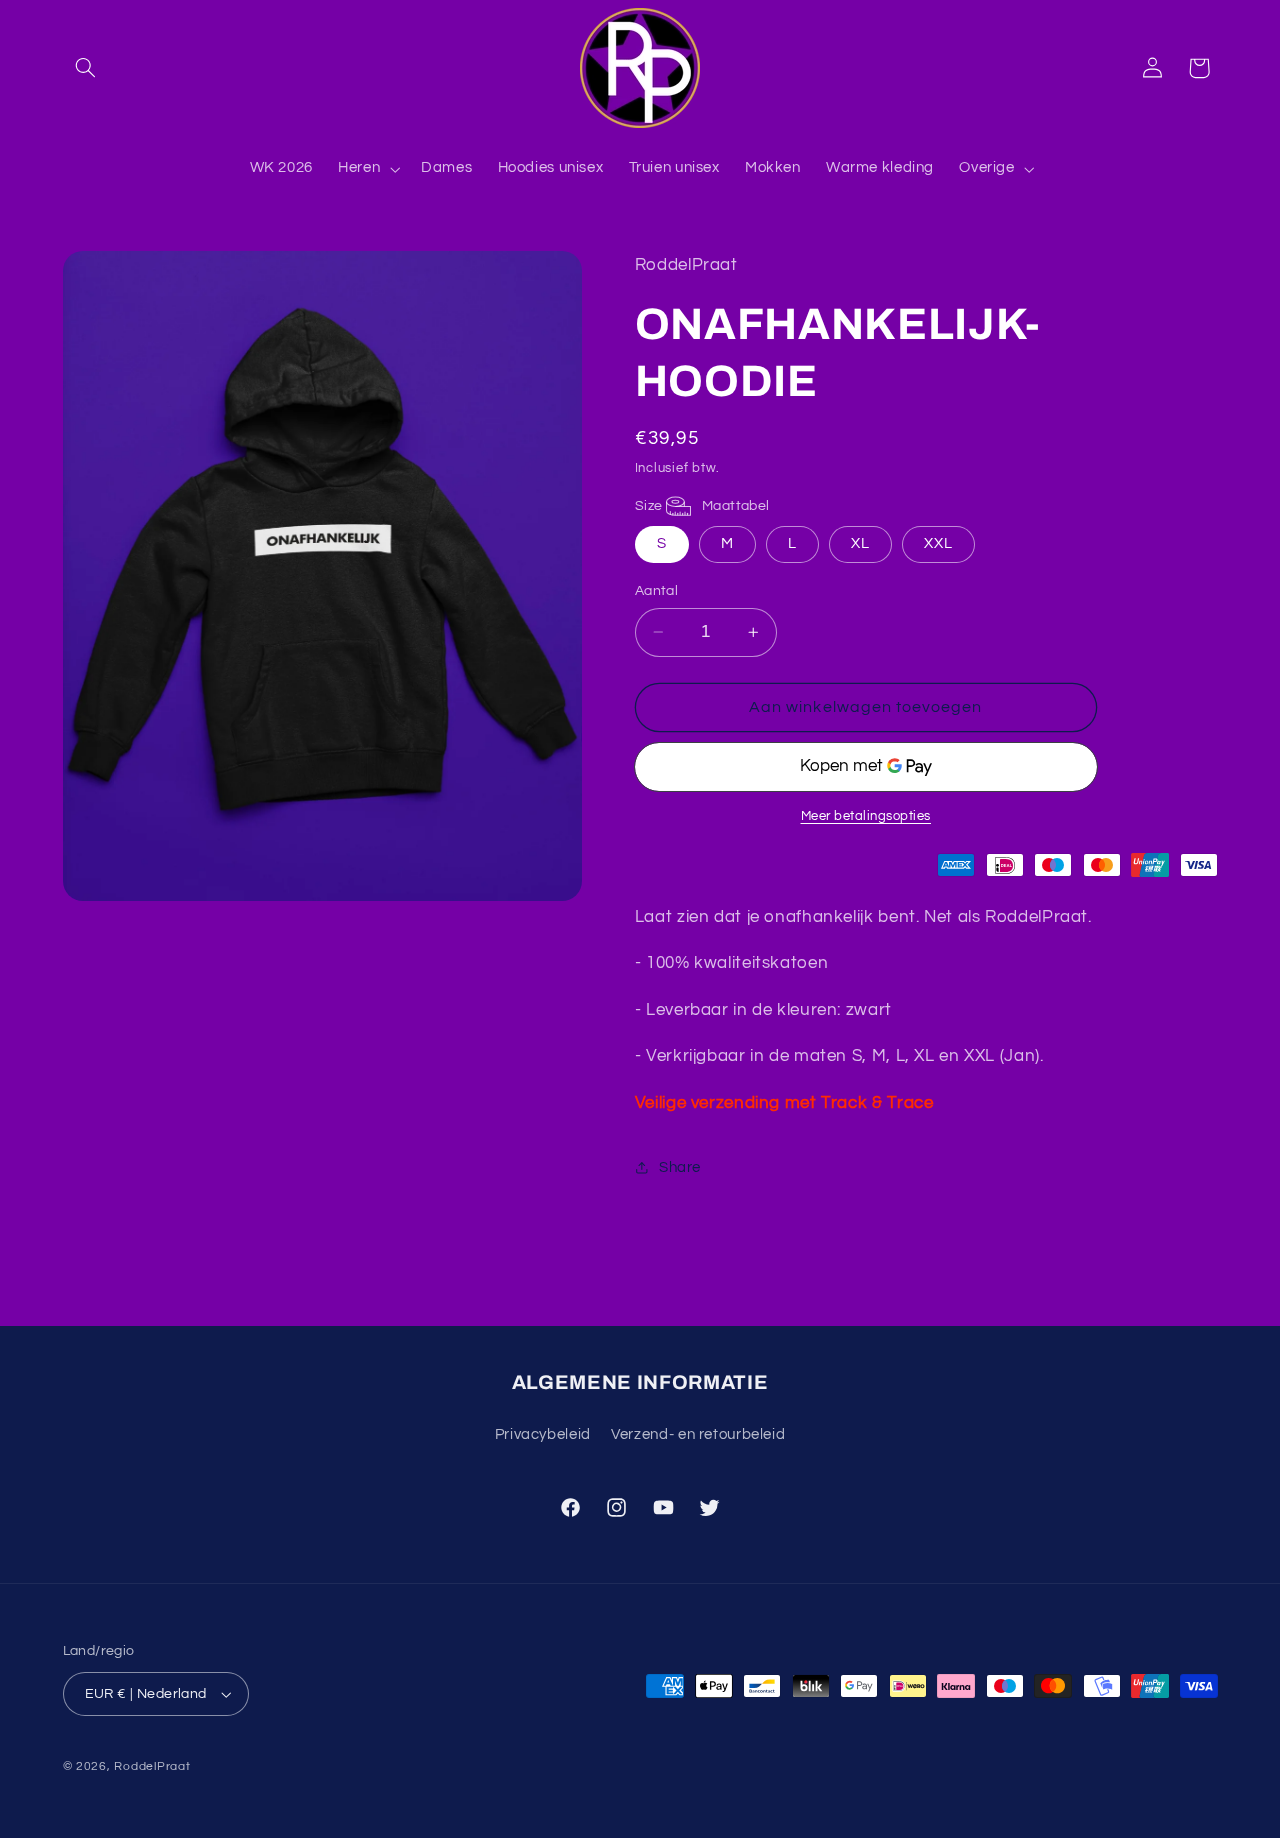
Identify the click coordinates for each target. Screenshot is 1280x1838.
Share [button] (680, 1167)
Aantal (657, 591)
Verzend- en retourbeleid (698, 1434)
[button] (86, 68)
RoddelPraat (152, 1766)
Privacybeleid (543, 1434)
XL (860, 543)
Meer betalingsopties (866, 816)
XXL (938, 543)
